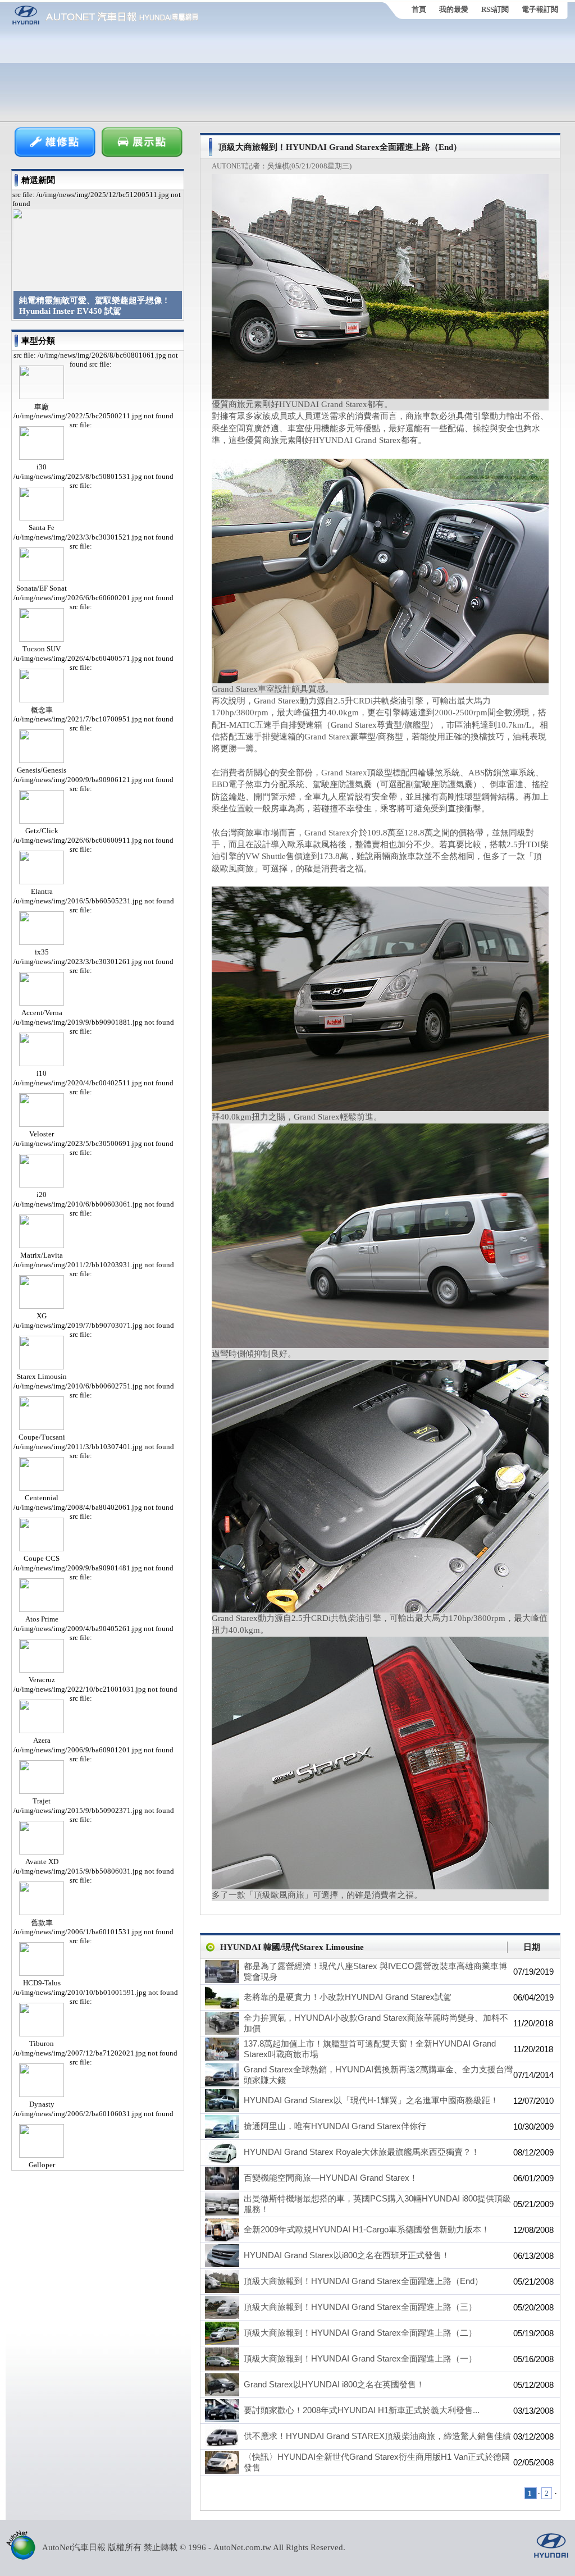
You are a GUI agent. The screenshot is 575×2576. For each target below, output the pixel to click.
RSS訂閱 (495, 9)
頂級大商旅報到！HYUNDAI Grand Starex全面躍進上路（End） (363, 2281)
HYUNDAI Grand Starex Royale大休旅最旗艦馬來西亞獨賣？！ (362, 2152)
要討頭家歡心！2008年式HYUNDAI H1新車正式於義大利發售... (362, 2410)
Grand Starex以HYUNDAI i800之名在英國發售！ (334, 2384)
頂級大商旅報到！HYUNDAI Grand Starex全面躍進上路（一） (360, 2358)
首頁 (419, 9)
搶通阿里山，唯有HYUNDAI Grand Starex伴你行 (335, 2126)
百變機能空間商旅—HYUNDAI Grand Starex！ (331, 2178)
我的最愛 (454, 9)
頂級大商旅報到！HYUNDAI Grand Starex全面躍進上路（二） (360, 2333)
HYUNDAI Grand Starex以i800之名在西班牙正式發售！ (347, 2255)
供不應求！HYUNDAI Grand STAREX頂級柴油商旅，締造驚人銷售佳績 (377, 2436)
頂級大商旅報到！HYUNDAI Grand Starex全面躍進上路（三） (360, 2307)
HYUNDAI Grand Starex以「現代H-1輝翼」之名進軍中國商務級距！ (371, 2100)
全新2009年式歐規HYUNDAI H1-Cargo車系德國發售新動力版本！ (367, 2229)
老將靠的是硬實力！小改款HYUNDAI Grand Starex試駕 (348, 1997)
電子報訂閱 (540, 9)
